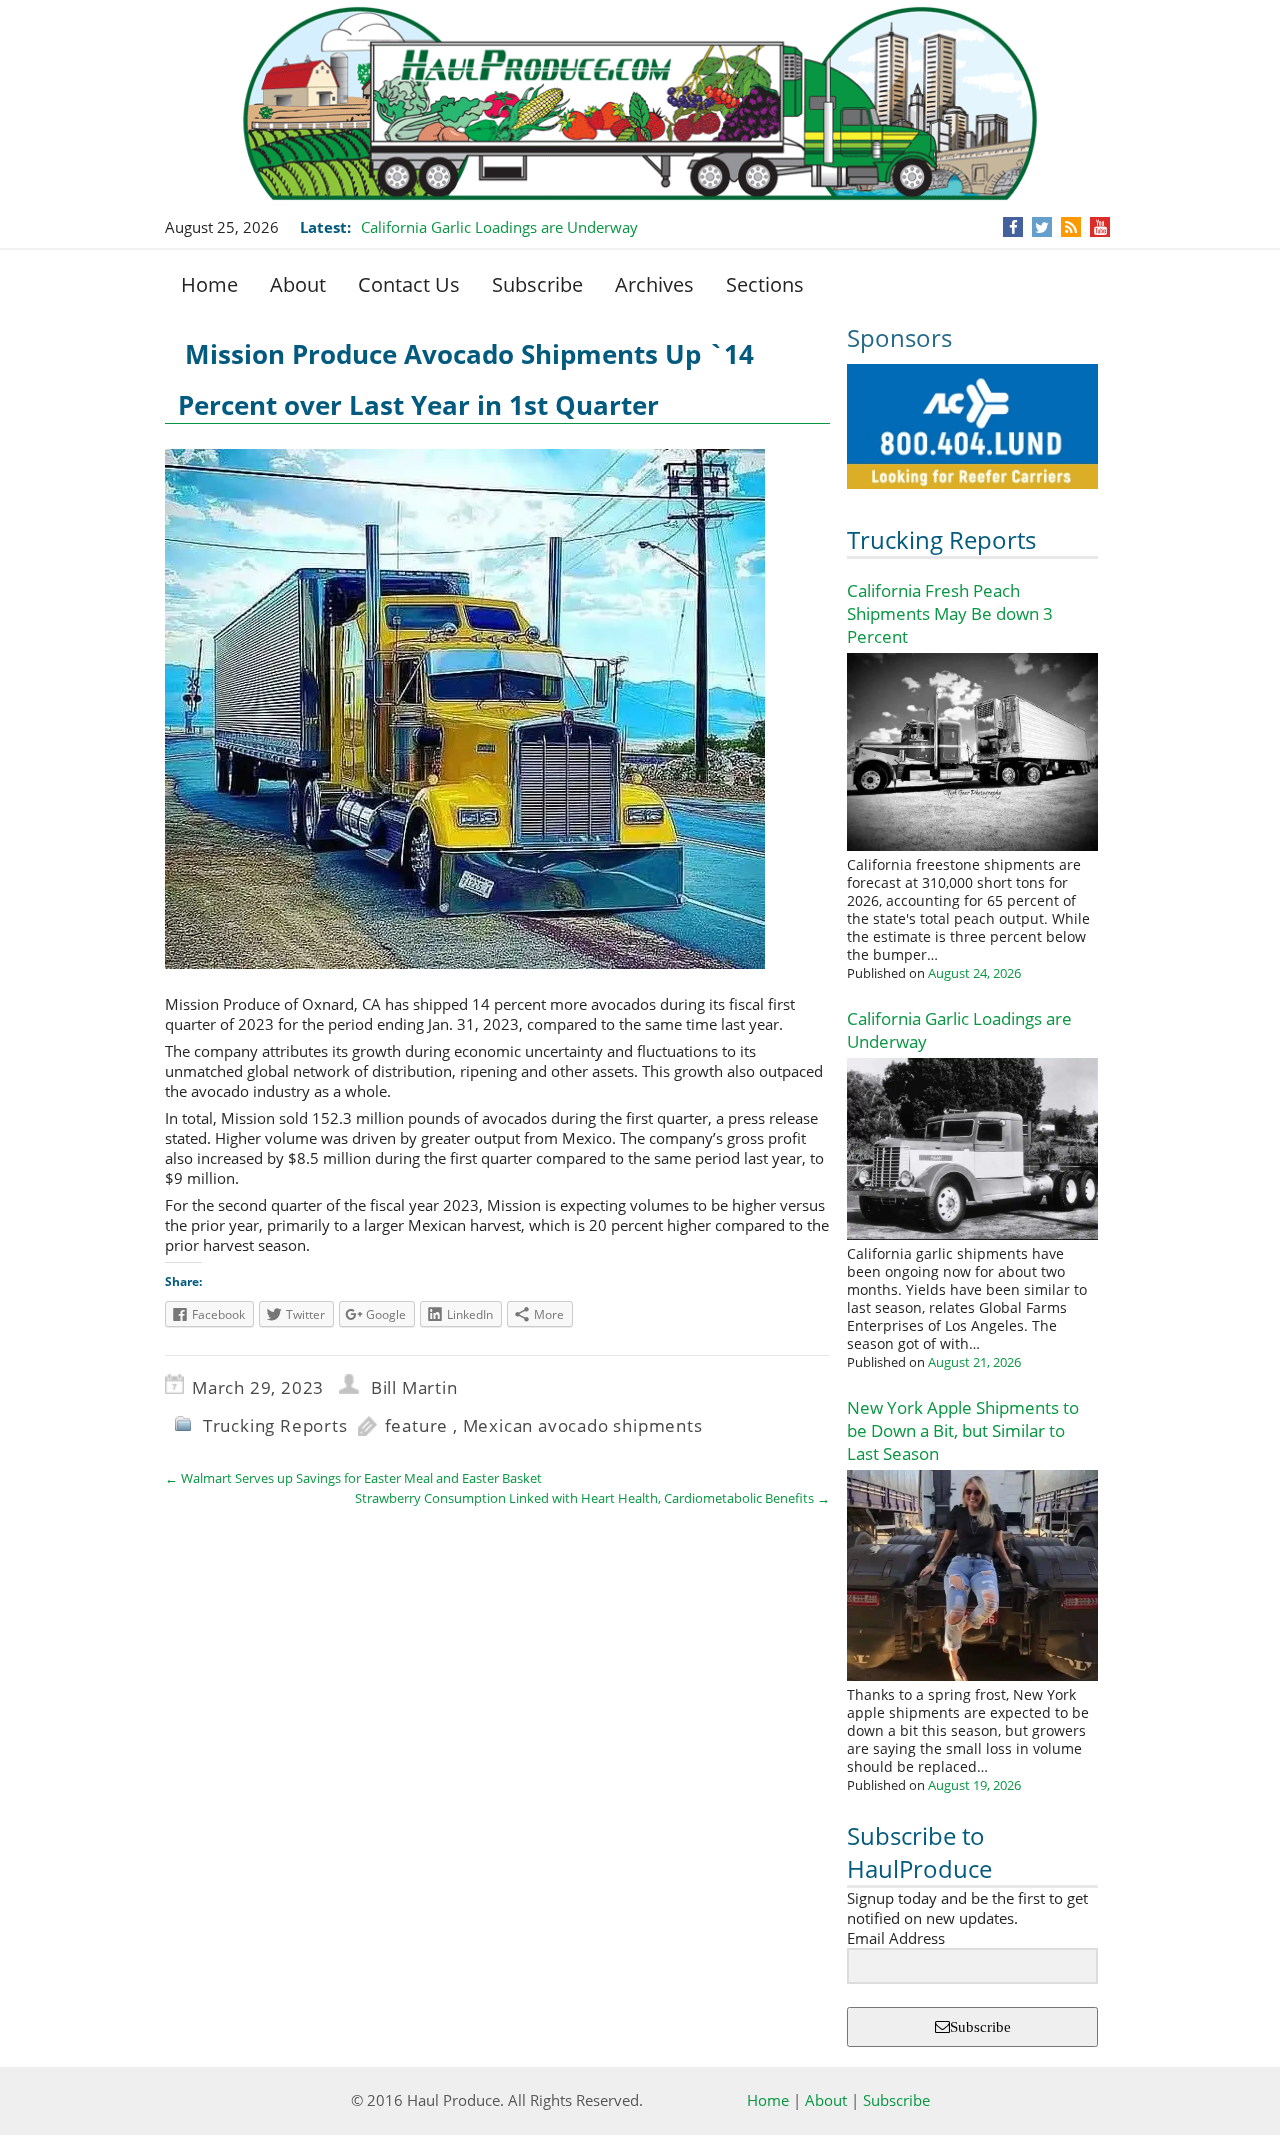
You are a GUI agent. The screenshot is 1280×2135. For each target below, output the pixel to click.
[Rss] (1071, 227)
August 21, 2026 (974, 1362)
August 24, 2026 (974, 973)
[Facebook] (1013, 227)
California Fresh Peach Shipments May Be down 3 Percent (950, 613)
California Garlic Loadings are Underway (499, 227)
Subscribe (537, 284)
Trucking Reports (941, 539)
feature (417, 1425)
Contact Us (409, 284)
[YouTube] (1100, 227)
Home (209, 284)
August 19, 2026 (974, 1785)
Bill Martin (414, 1387)
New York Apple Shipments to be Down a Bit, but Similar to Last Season (963, 1430)
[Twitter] (1042, 227)
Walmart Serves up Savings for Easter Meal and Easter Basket (353, 1478)
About (298, 284)
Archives (654, 284)
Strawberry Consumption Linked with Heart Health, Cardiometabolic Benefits (592, 1498)
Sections (765, 284)
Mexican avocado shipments (583, 1425)
